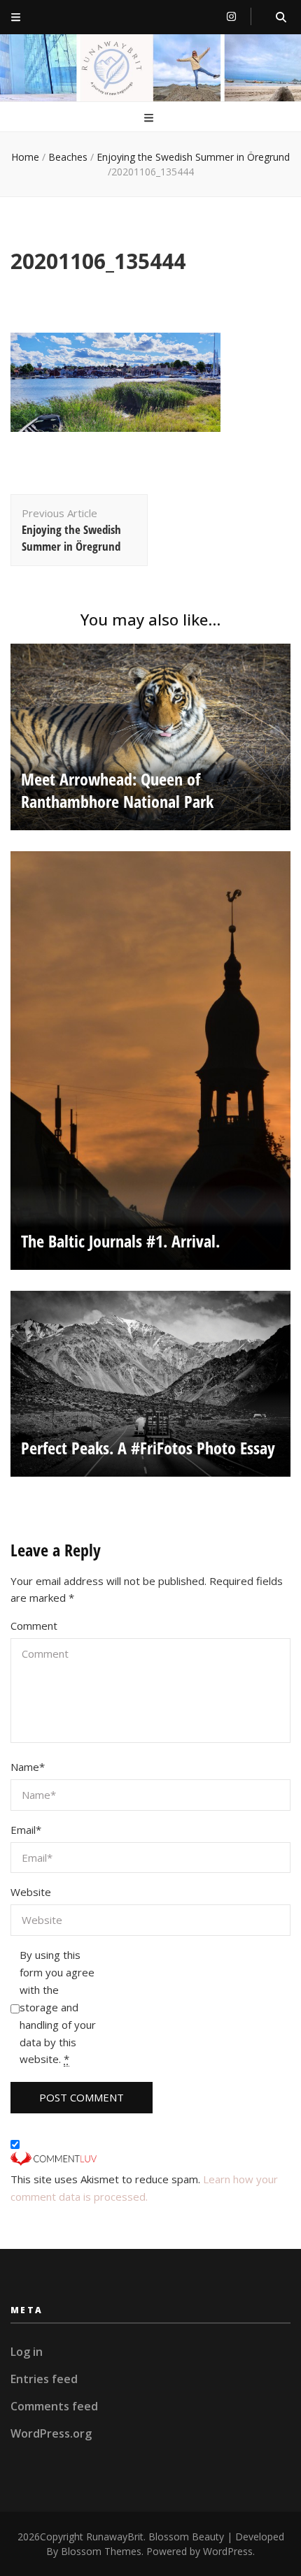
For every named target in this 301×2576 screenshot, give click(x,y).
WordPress (228, 2551)
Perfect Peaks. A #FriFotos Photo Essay (148, 1448)
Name (28, 1767)
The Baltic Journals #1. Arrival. (120, 1241)
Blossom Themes (101, 2551)
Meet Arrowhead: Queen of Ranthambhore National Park (117, 790)
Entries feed (44, 2379)
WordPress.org (51, 2433)
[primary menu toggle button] (150, 118)
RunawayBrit (115, 2537)
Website (31, 1892)
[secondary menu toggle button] (16, 17)
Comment (34, 1626)
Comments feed (54, 2406)
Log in (27, 2352)
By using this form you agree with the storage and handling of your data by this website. (58, 2007)
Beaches (68, 157)
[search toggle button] (281, 17)
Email (26, 1830)
